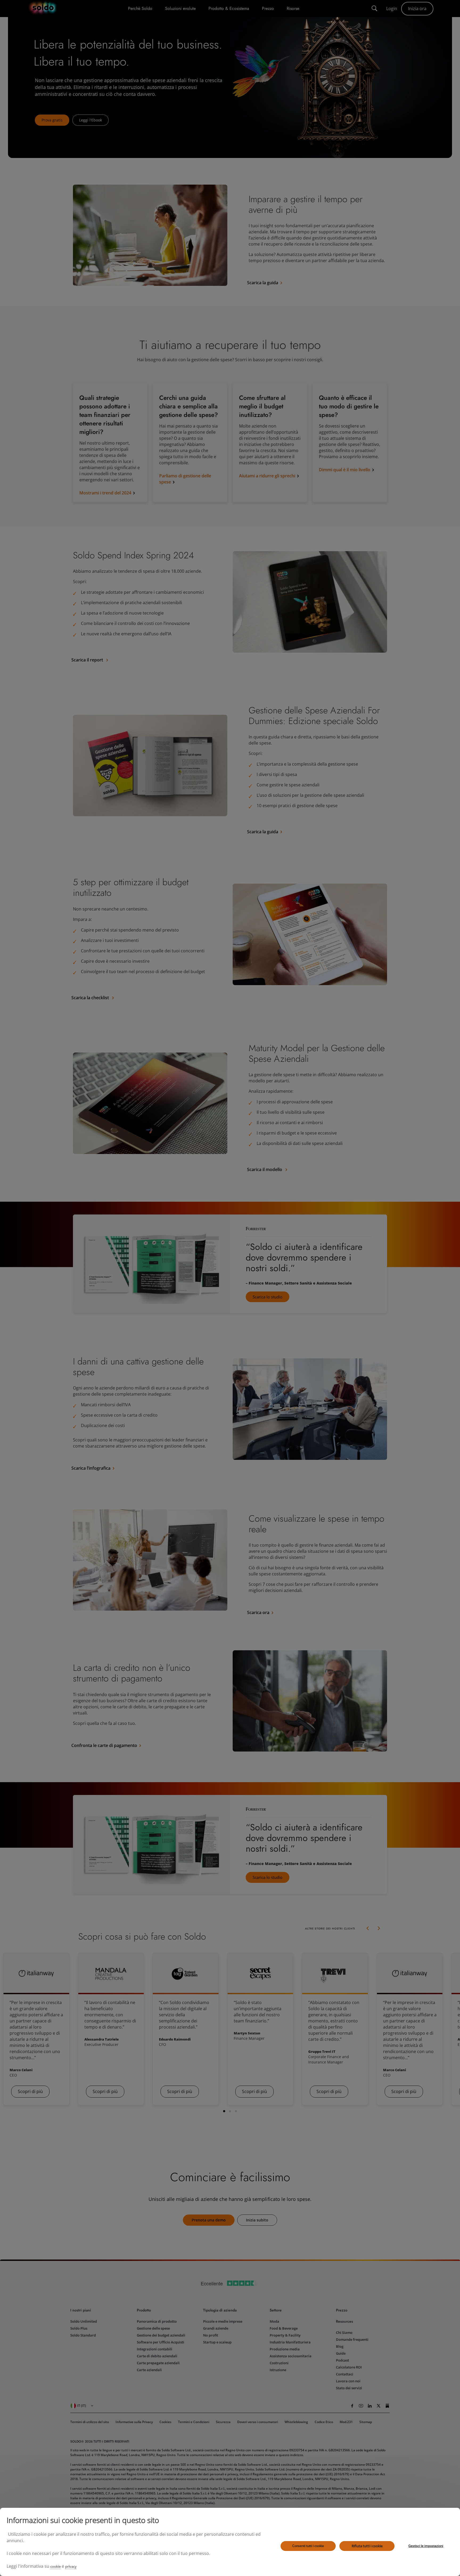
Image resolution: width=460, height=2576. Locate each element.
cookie (56, 2566)
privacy (71, 2566)
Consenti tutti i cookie (308, 2546)
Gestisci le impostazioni (426, 2546)
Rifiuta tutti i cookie (367, 2546)
